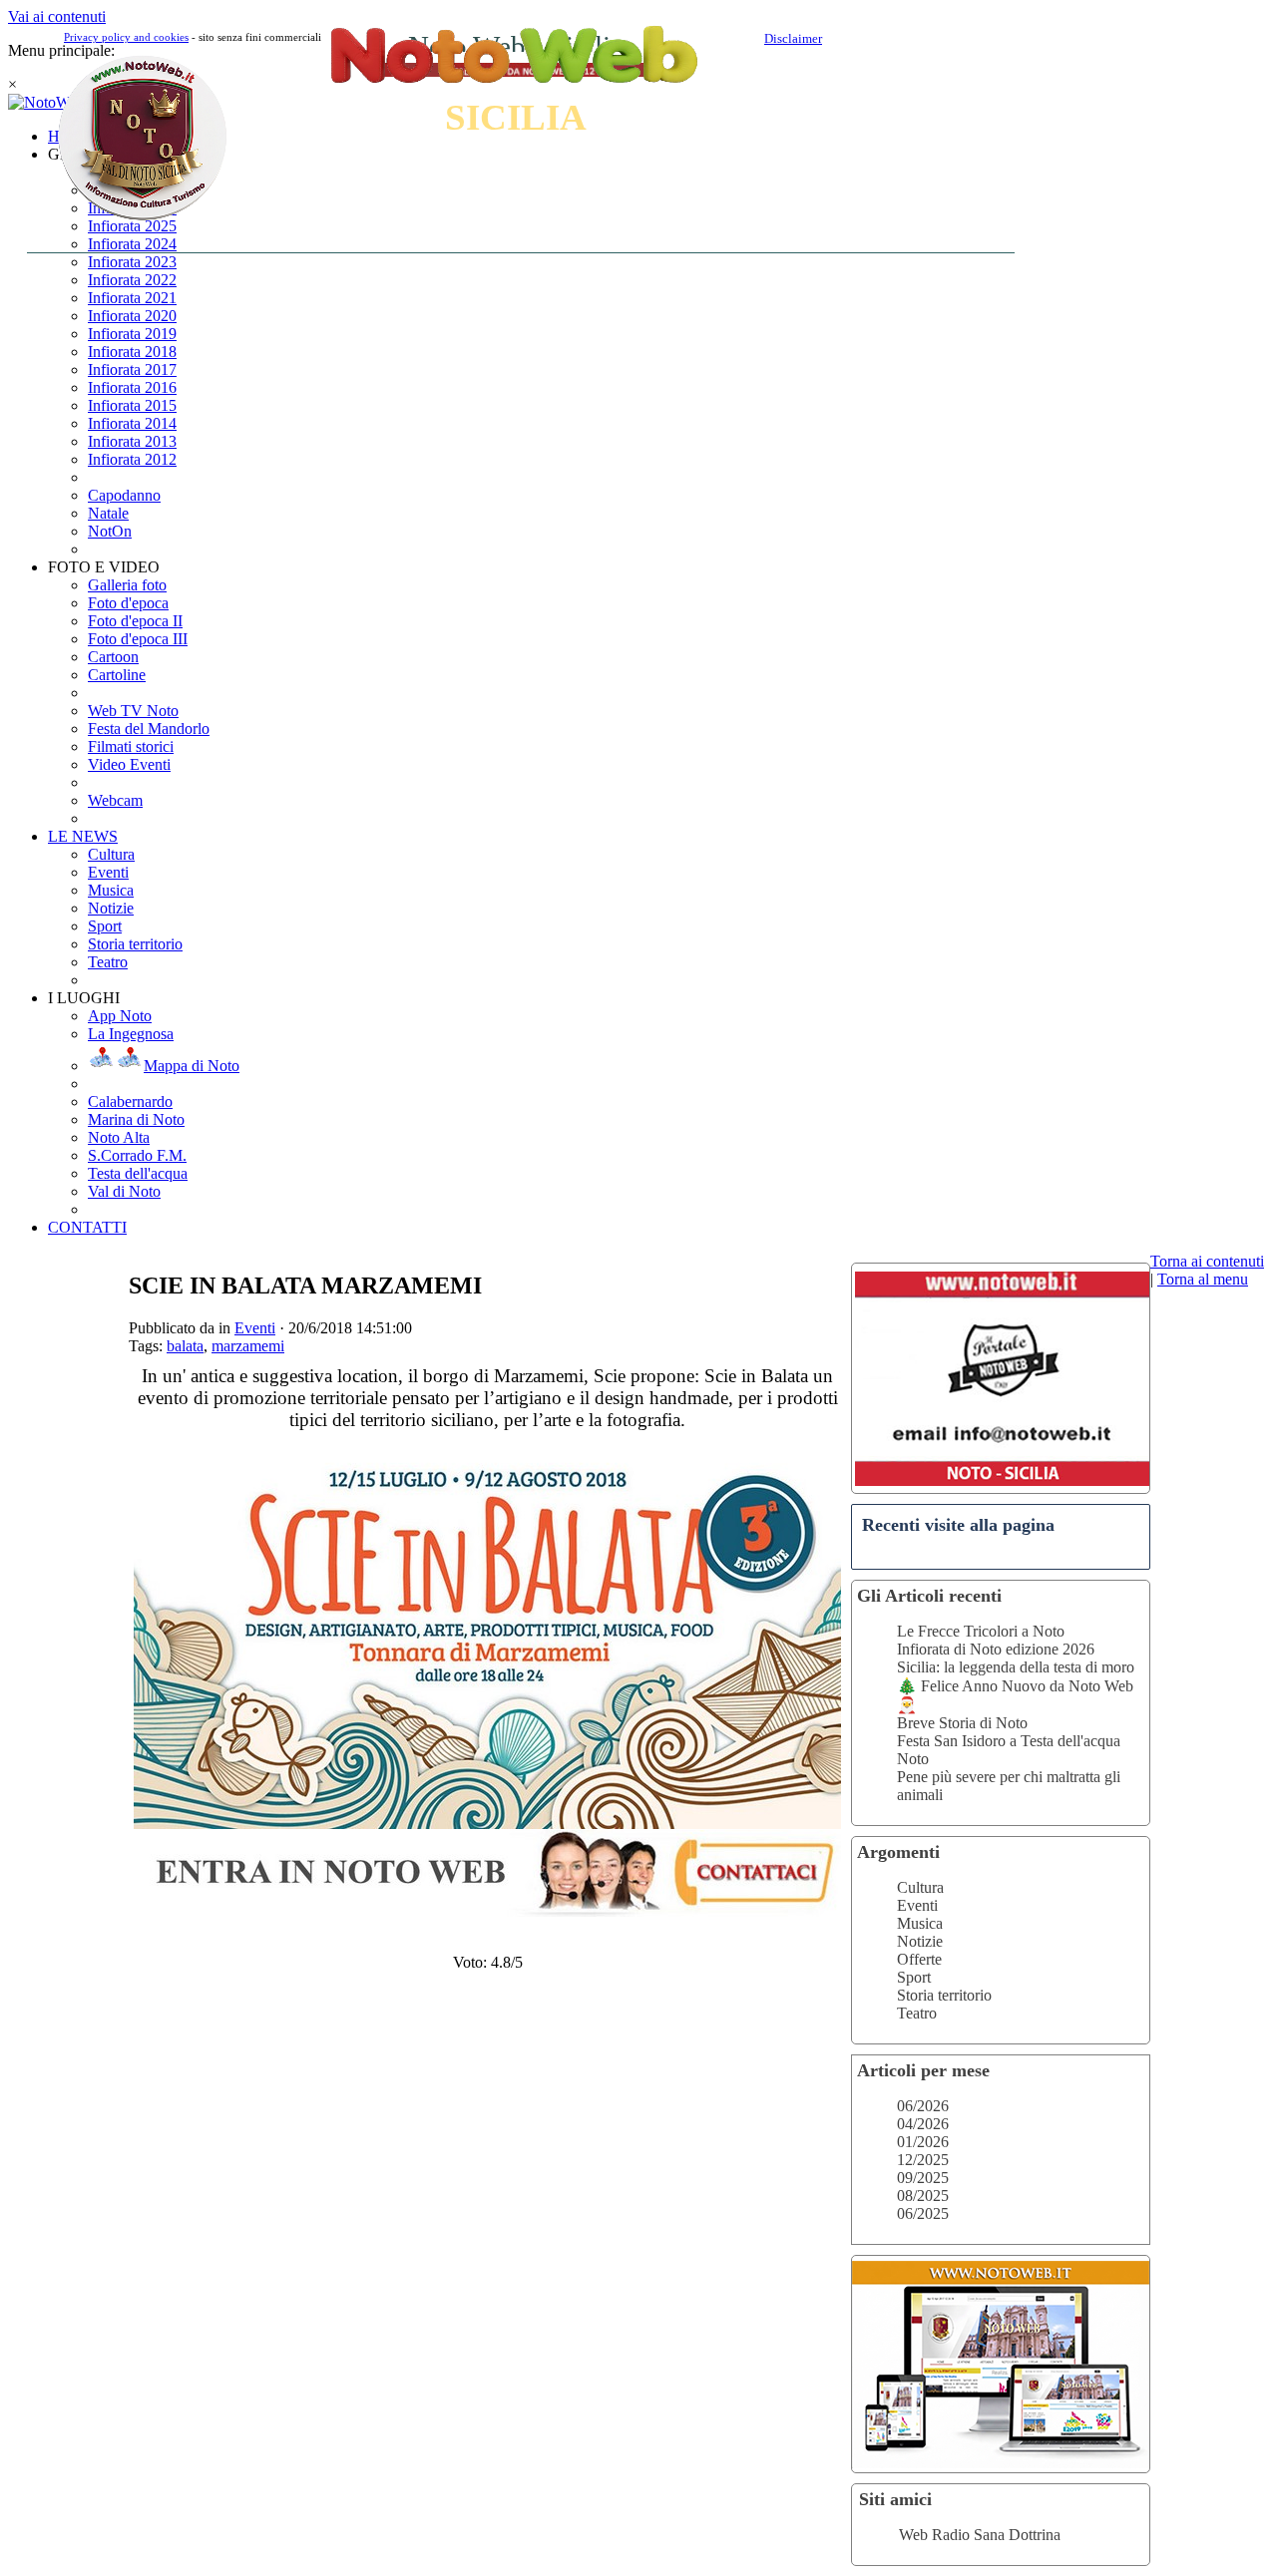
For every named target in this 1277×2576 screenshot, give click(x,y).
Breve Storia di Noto (962, 1723)
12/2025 (923, 2160)
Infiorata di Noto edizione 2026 (996, 1649)
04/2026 (923, 2124)
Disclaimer (793, 38)
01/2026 (923, 2142)
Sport (914, 1977)
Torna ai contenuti (1207, 1261)
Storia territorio (944, 1995)
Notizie (920, 1941)
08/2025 (923, 2196)
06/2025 (923, 2213)
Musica (920, 1923)
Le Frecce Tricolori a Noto (981, 1631)
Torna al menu (1203, 1279)
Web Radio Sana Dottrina (980, 2535)
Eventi (917, 1905)
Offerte (919, 1959)
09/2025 (923, 2178)
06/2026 (923, 2106)
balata (185, 1346)
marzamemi (248, 1346)
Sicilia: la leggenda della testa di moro (1016, 1667)
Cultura (920, 1887)
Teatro (917, 2013)
